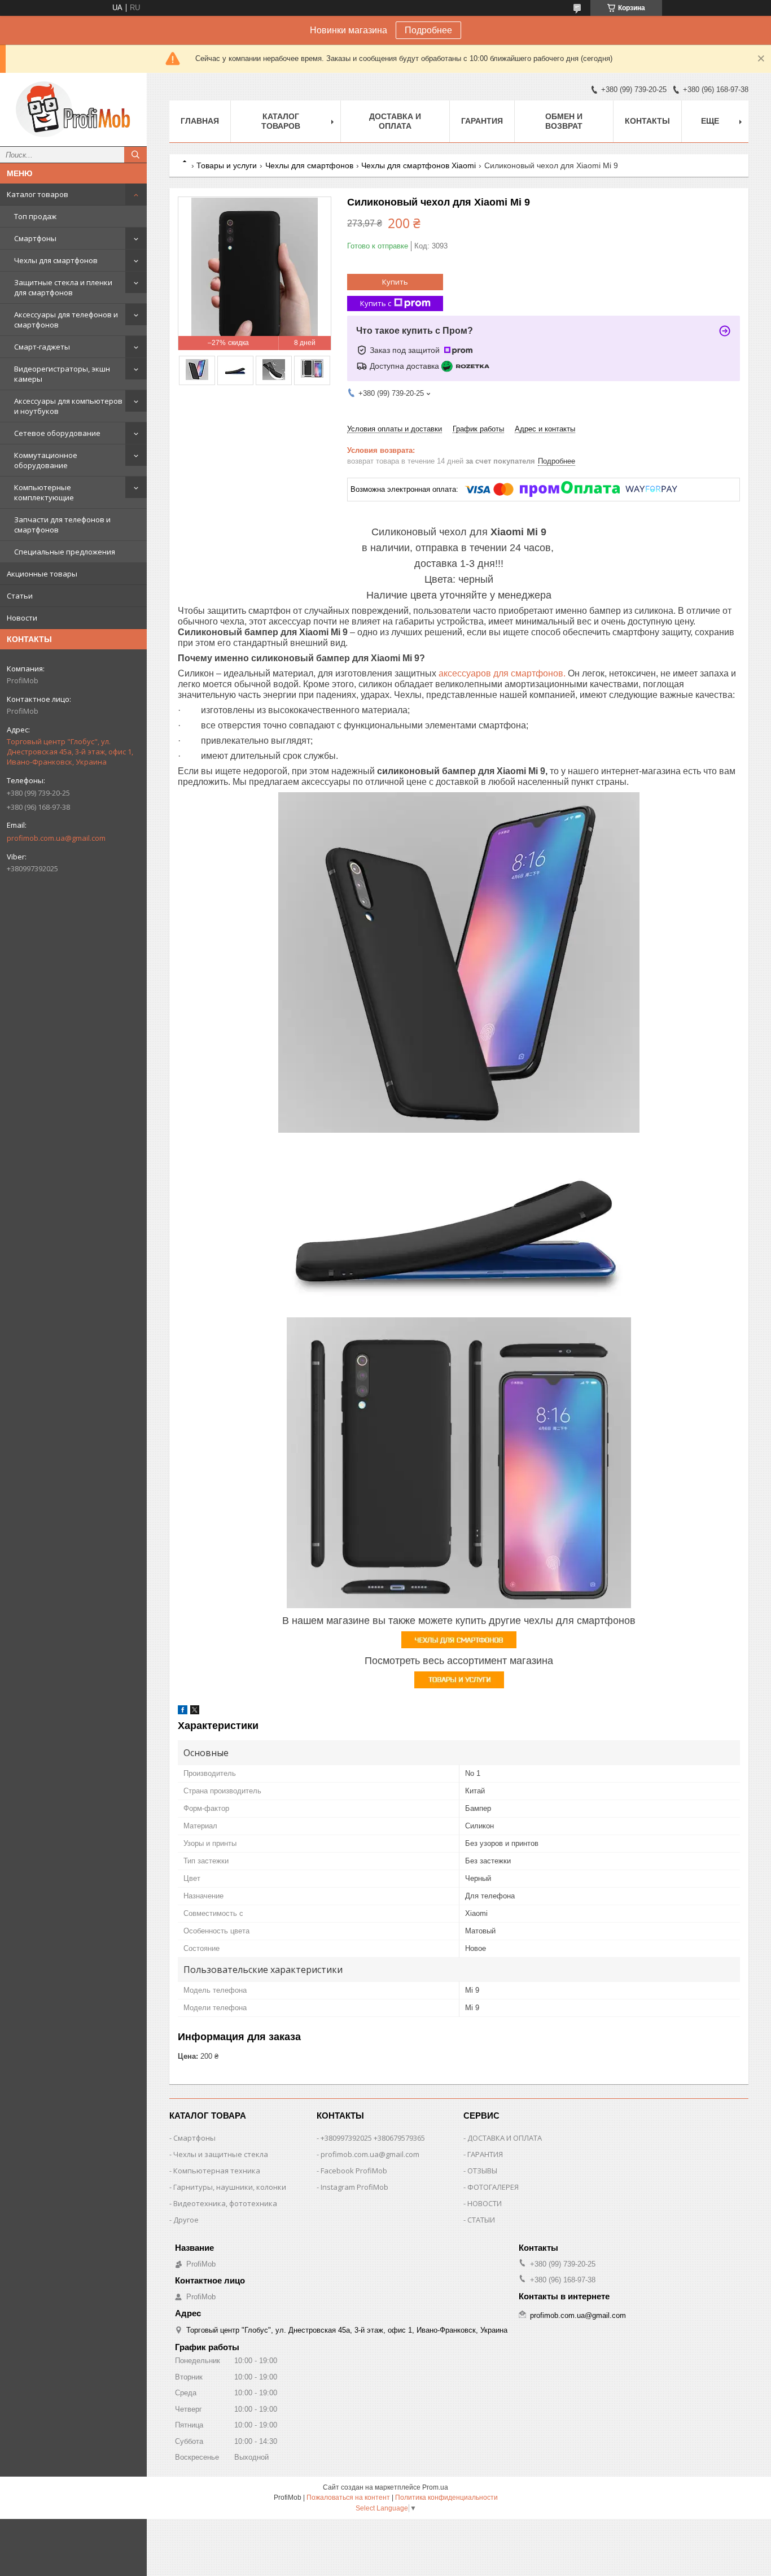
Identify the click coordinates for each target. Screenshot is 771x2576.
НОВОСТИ (485, 2203)
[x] (195, 1712)
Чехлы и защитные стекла (221, 2154)
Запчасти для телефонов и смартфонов (62, 525)
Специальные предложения (65, 552)
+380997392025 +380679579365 (373, 2138)
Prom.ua (435, 2487)
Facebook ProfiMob (354, 2171)
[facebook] (183, 1712)
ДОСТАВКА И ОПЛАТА (505, 2138)
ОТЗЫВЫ (482, 2171)
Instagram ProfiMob (354, 2187)
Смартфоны (35, 238)
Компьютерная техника (217, 2171)
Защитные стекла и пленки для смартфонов (63, 287)
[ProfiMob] (73, 110)
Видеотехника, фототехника (225, 2203)
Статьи (20, 596)
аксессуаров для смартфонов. (502, 673)
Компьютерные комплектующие (44, 492)
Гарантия (482, 121)
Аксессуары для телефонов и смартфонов (66, 320)
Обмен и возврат (564, 121)
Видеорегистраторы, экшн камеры (62, 374)
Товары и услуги (227, 165)
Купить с (376, 303)
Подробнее (428, 30)
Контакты (647, 121)
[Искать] (135, 155)
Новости (22, 618)
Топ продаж (35, 216)
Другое (186, 2220)
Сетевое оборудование (57, 433)
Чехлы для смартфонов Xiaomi (419, 165)
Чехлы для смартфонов (56, 260)
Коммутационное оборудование (46, 460)
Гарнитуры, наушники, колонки (230, 2187)
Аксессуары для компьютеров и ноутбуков (68, 406)
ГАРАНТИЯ (485, 2154)
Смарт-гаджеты (42, 347)
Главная (200, 121)
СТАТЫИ (481, 2220)
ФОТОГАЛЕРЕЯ (493, 2187)
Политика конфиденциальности (446, 2498)
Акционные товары (42, 574)
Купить (395, 282)
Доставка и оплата (395, 121)
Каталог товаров (38, 194)
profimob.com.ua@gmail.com (56, 838)
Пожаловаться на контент (348, 2498)
